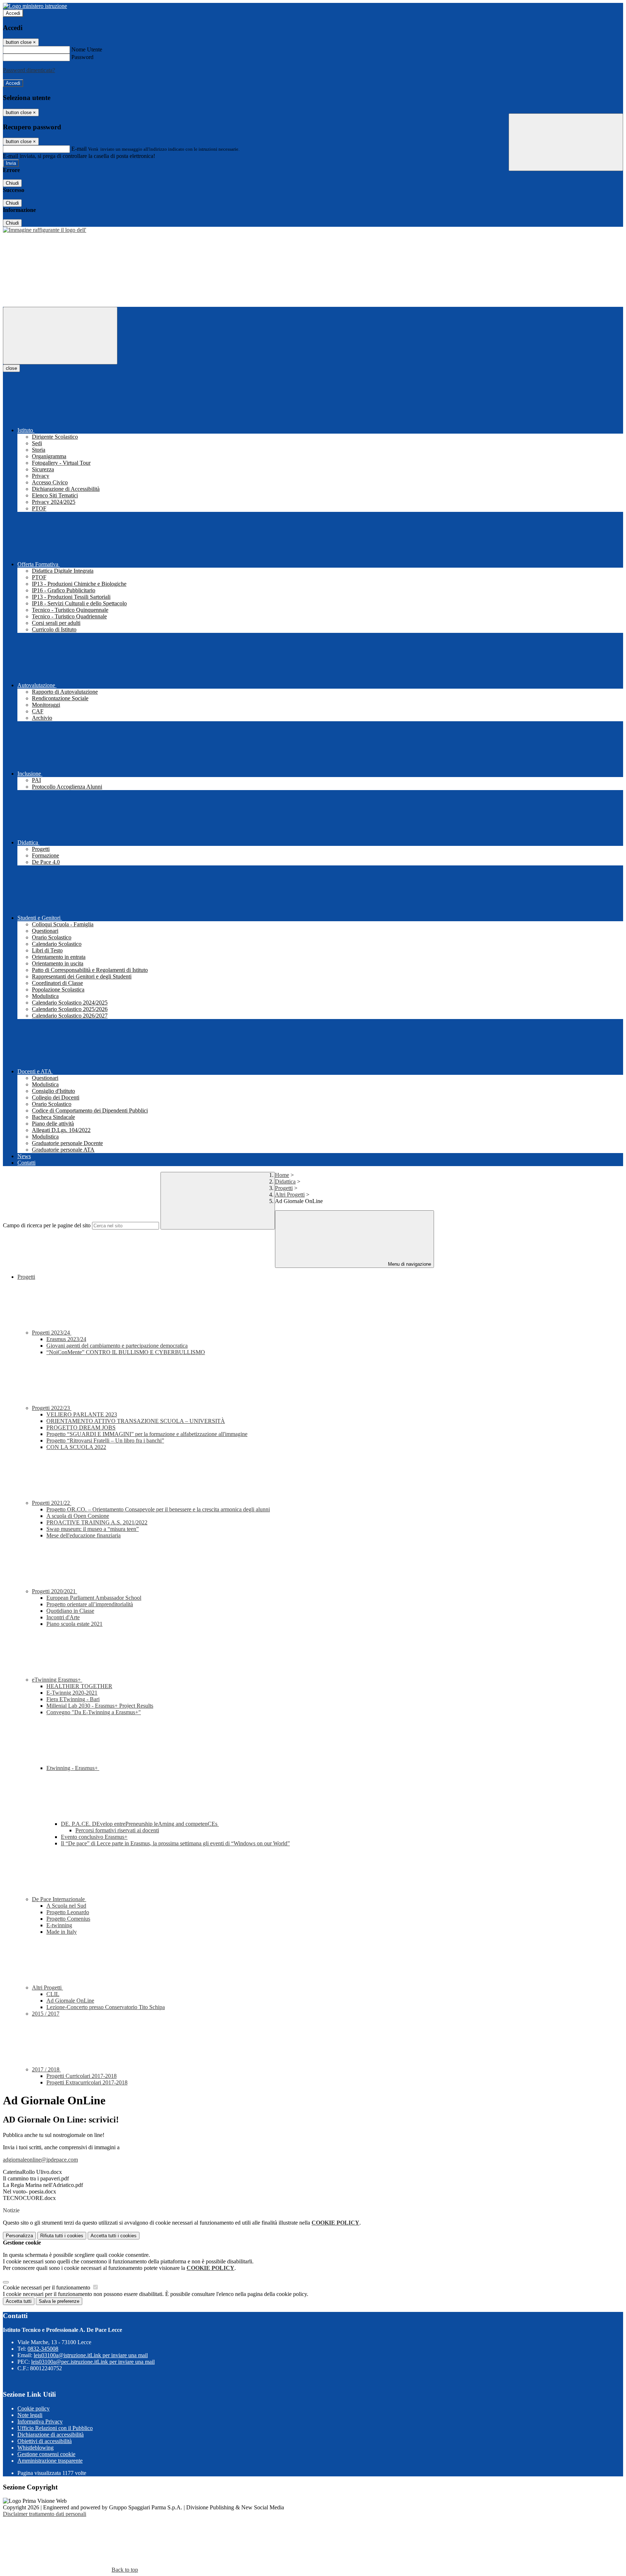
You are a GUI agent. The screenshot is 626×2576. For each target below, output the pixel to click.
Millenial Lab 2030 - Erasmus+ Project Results (100, 1706)
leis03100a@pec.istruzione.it (93, 2362)
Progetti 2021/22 (52, 1503)
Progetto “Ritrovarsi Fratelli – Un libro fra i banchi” (105, 1441)
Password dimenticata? (29, 70)
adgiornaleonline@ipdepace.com (40, 2160)
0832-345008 (43, 2349)
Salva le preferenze (59, 2301)
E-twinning (59, 1925)
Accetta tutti (114, 2236)
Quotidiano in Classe (70, 1611)
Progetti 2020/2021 (55, 1591)
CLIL (53, 1994)
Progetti (284, 1188)
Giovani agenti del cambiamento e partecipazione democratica (117, 1346)
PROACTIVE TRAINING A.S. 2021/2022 (97, 1522)
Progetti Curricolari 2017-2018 (82, 2076)
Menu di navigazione (409, 1264)
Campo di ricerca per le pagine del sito (47, 1225)
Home (282, 1175)
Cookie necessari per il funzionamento (47, 2287)
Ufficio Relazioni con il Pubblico (55, 2428)
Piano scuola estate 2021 (74, 1624)
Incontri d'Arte (63, 1617)
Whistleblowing (36, 2448)
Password (82, 57)
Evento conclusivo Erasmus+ (94, 1837)
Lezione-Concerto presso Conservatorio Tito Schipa (106, 2007)
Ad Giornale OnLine (70, 2001)
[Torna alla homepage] (45, 230)
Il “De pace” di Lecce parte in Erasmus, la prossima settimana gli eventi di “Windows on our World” (175, 1843)
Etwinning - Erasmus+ (73, 1768)
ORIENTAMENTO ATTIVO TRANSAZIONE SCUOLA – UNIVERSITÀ (136, 1421)
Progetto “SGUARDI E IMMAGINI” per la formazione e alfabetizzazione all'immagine (147, 1434)
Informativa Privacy (40, 2421)
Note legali (30, 2415)
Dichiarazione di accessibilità (51, 2435)
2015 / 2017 (46, 2014)
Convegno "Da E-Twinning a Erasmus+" (94, 1712)
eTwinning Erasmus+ (57, 1680)
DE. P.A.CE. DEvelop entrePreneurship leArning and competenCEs (140, 1824)
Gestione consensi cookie (46, 2454)
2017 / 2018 (46, 2069)
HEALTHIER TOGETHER (79, 1686)
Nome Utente (87, 49)
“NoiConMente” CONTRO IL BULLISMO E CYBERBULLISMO (126, 1352)
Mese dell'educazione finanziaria (84, 1535)
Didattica (285, 1181)
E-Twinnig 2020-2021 (72, 1693)
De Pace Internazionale (59, 1899)
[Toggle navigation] (60, 336)
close (11, 368)
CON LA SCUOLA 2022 (76, 1447)
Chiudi (12, 183)
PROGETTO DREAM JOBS (81, 1427)
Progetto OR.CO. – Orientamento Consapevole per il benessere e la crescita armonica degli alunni (158, 1509)
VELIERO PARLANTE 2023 (82, 1414)
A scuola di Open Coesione (78, 1516)
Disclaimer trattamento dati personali (45, 2514)
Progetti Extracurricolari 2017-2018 (87, 2082)
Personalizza (19, 2236)
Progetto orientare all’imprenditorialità (90, 1604)
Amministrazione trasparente (50, 2461)
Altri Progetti (290, 1195)
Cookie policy (34, 2408)
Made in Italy (62, 1932)
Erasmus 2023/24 (66, 1339)
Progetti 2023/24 (52, 1333)
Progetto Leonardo (68, 1912)
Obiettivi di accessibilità (45, 2441)
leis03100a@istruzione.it (91, 2355)
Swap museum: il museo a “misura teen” (93, 1529)
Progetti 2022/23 (52, 1408)
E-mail (79, 149)
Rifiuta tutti (62, 2236)
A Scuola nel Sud (66, 1906)
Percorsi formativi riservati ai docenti (117, 1830)
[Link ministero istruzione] (35, 6)
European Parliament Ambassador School (94, 1598)
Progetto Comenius (68, 1919)
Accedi (13, 13)
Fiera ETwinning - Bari (73, 1699)
